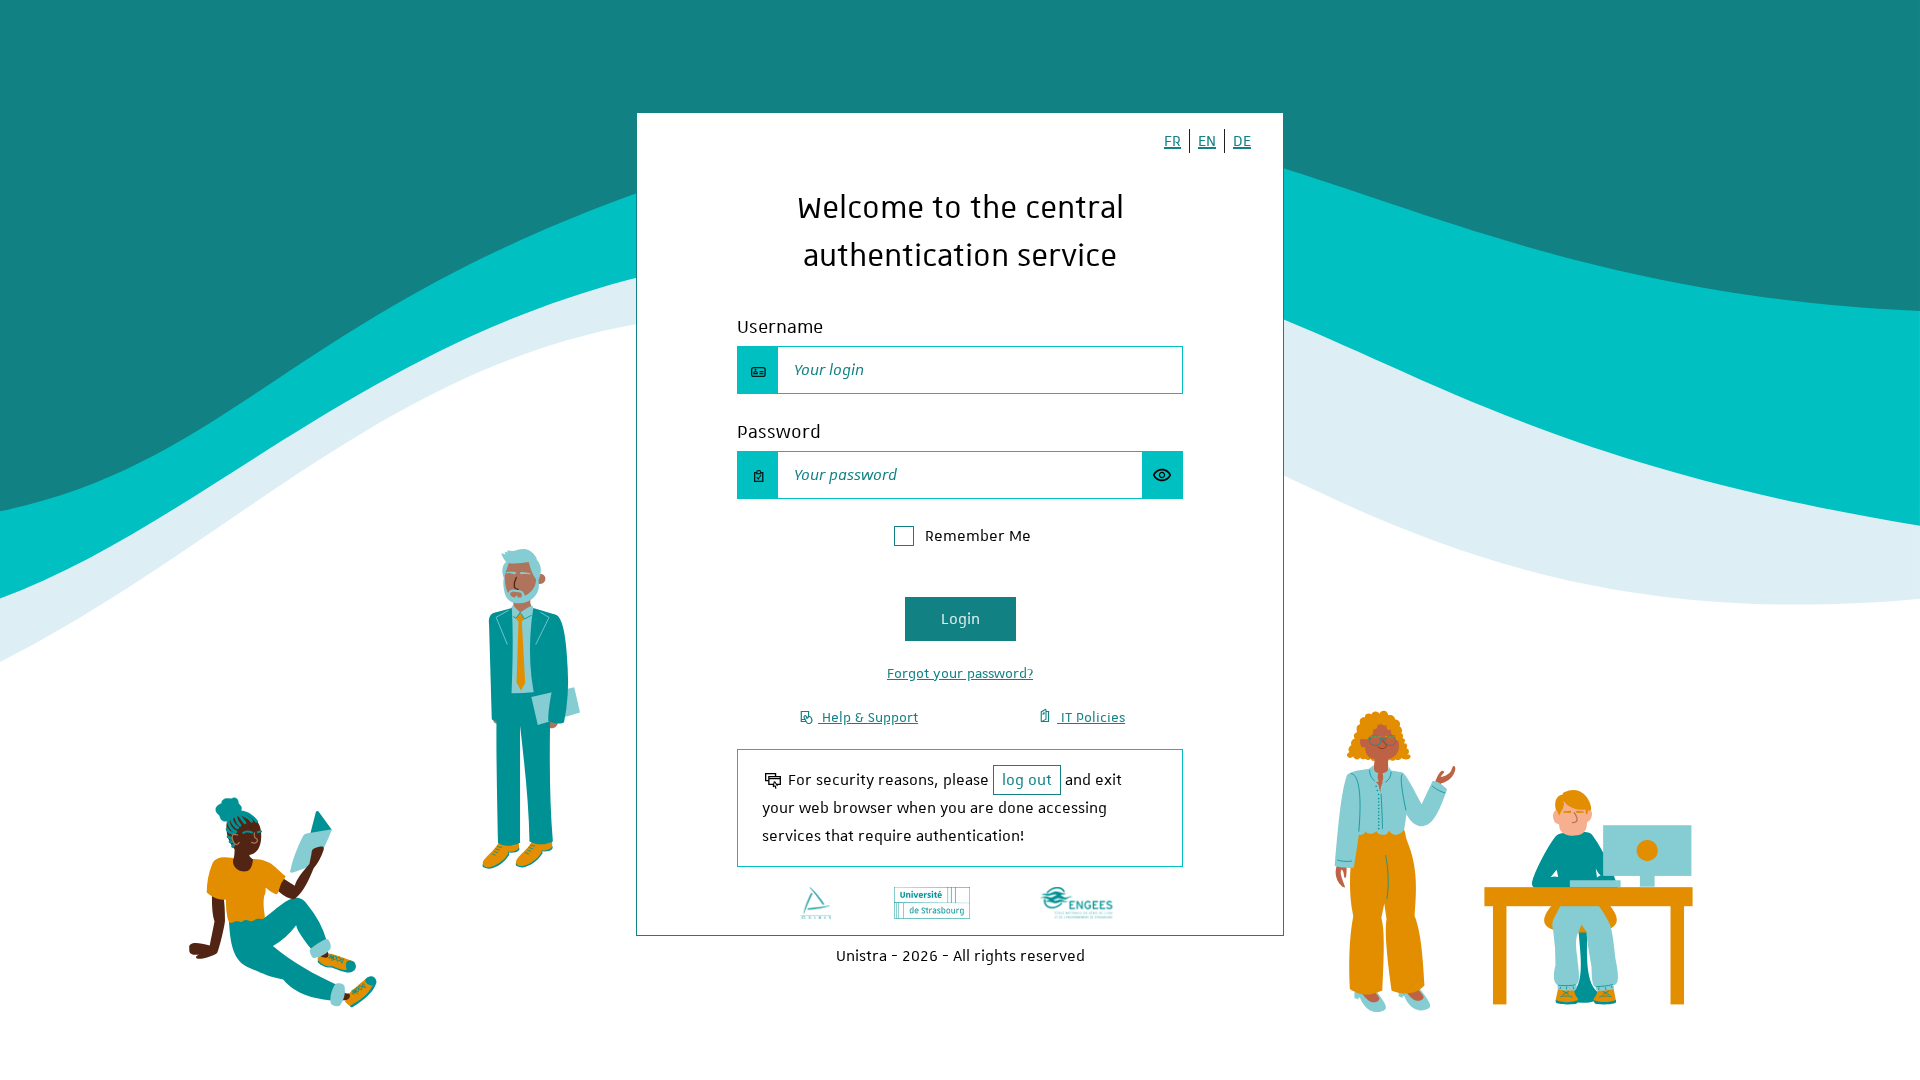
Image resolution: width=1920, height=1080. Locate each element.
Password (779, 431)
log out (1027, 780)
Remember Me (978, 536)
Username (780, 326)
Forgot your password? (960, 673)
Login (960, 619)
